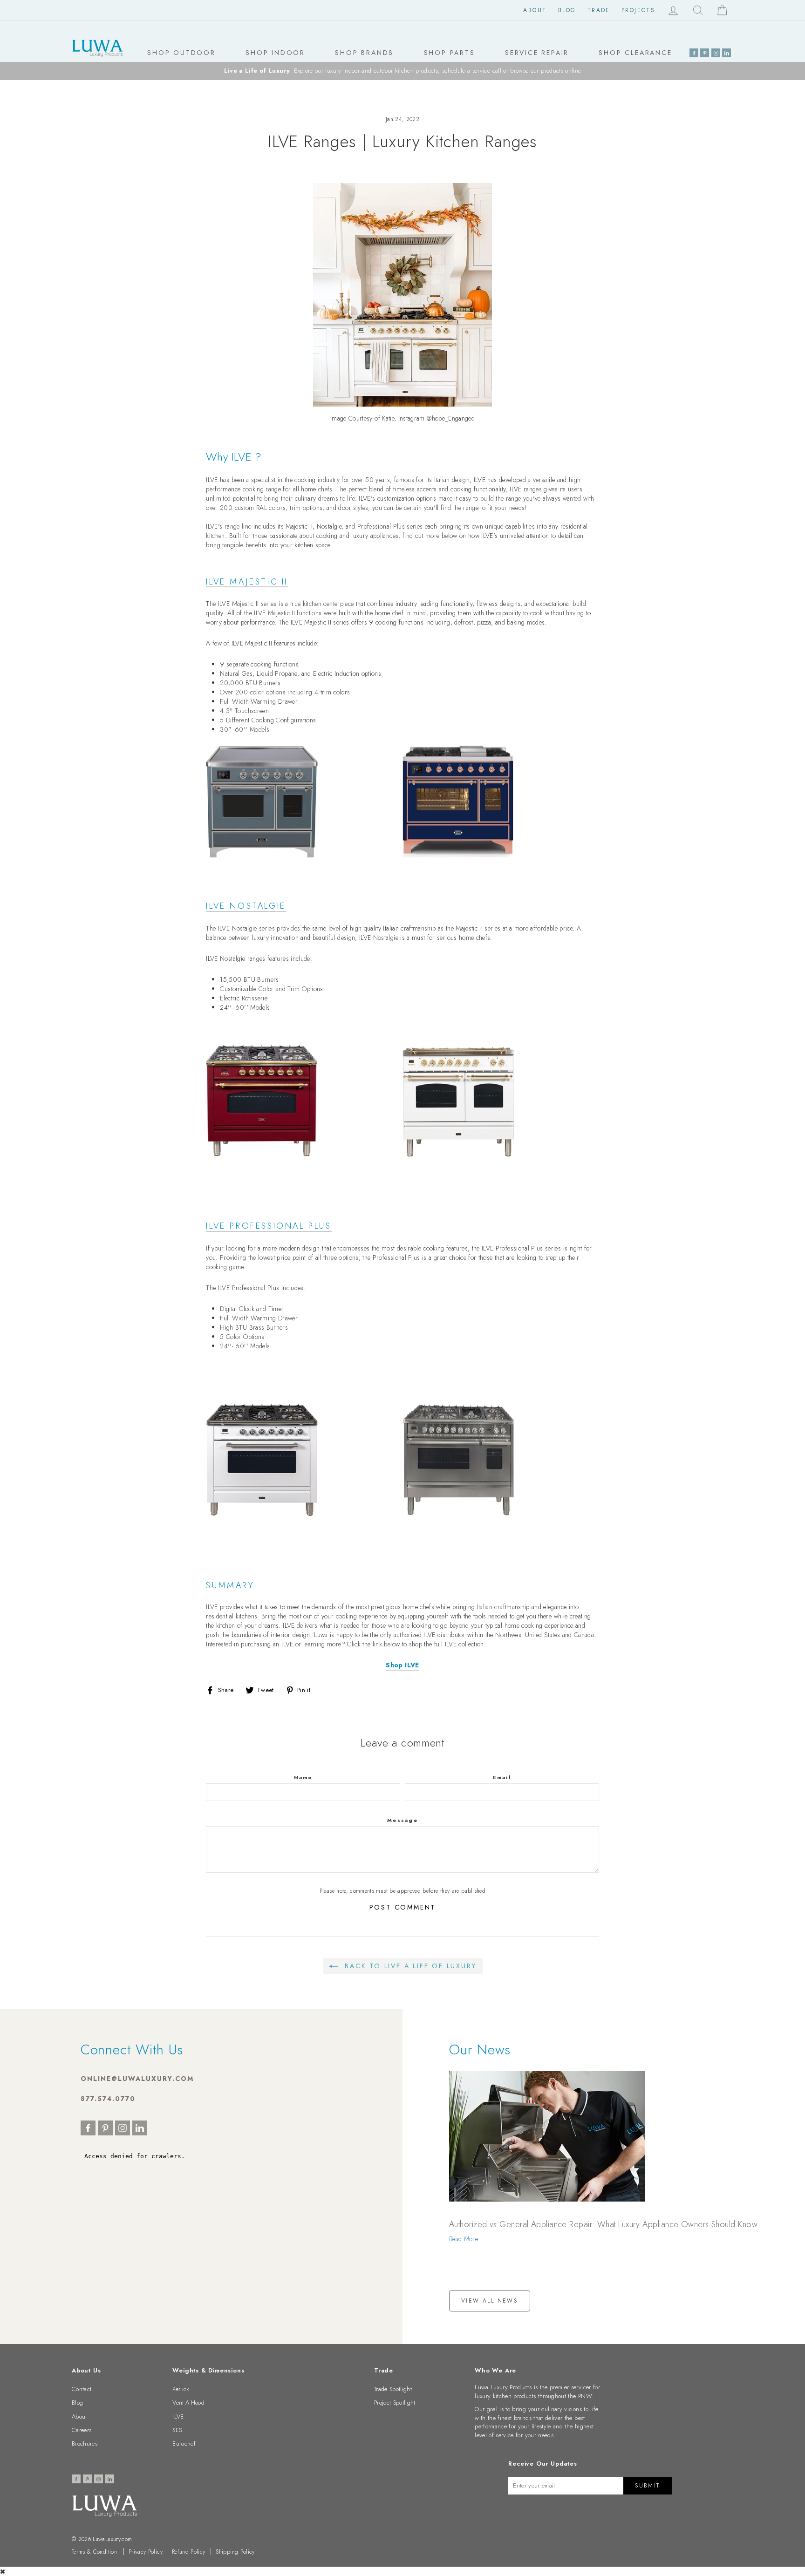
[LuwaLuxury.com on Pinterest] (705, 53)
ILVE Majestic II (247, 583)
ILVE (178, 2416)
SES (177, 2430)
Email (502, 1777)
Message (402, 1820)
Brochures (85, 2443)
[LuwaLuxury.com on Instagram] (716, 53)
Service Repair (537, 53)
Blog (567, 10)
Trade (599, 10)
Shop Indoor (275, 53)
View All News (490, 2301)
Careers (82, 2430)
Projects (638, 10)
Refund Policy (189, 2552)
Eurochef (184, 2443)
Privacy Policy (146, 2552)
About (535, 10)
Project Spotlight (395, 2403)
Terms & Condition (94, 2552)
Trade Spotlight (393, 2389)
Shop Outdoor (181, 53)
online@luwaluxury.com (137, 2079)
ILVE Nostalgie (246, 907)
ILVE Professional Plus (269, 1227)
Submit (647, 2486)
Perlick (181, 2389)
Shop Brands (364, 53)
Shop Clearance (635, 53)
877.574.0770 (108, 2099)
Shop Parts (450, 53)
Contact (82, 2389)
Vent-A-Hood (188, 2403)
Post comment (403, 1907)
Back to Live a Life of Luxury (409, 1966)
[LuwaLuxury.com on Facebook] (694, 53)
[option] (402, 71)
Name (303, 1777)
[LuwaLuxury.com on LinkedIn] (727, 53)
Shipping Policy (235, 2552)
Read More (464, 2239)
